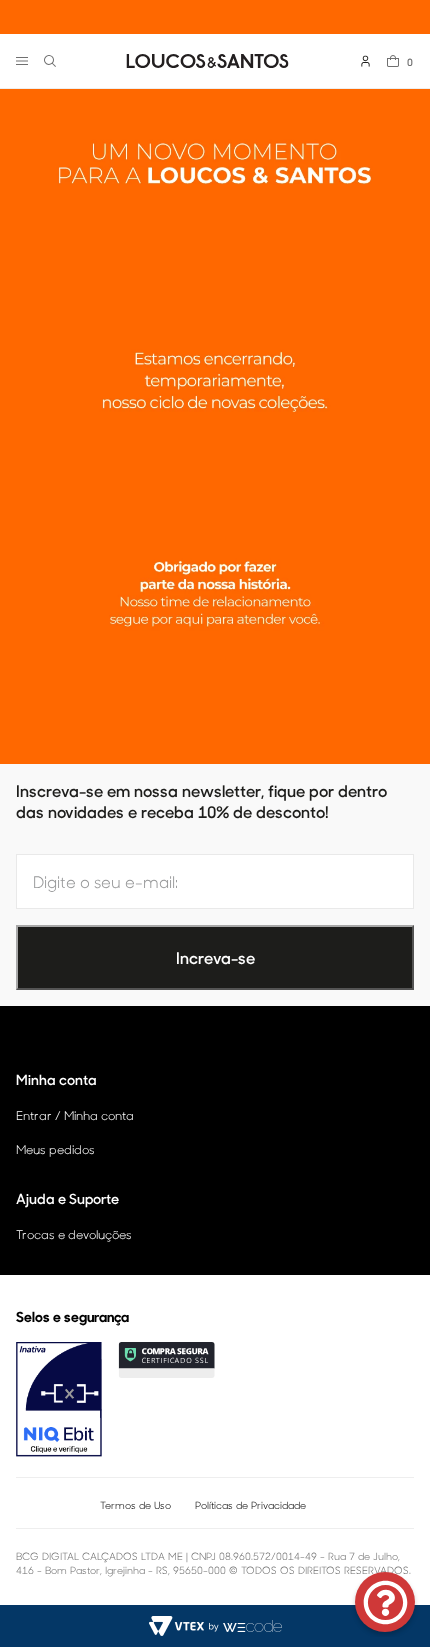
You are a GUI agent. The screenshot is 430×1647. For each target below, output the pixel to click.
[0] (393, 61)
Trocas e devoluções (74, 1234)
